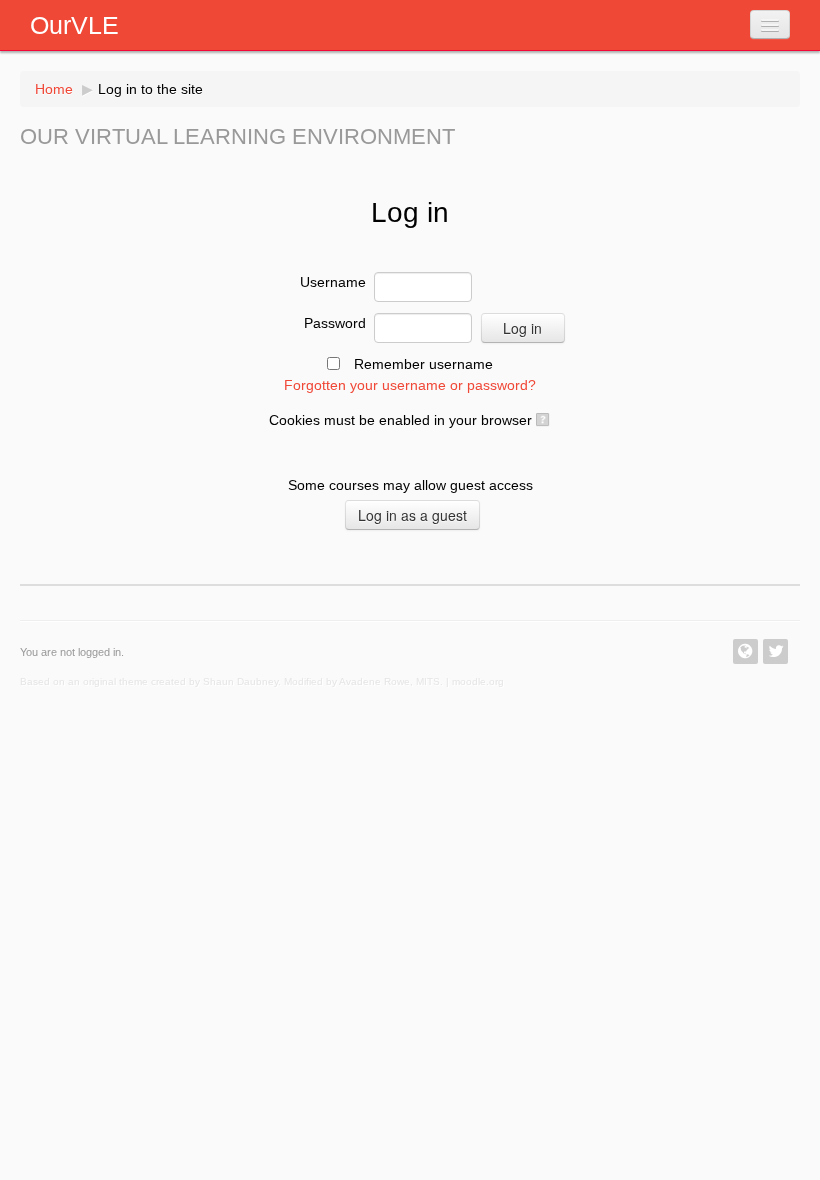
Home (54, 89)
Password (335, 323)
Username (333, 282)
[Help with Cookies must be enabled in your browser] (541, 420)
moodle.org (478, 681)
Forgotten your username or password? (410, 385)
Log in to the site (150, 89)
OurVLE (74, 25)
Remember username (423, 364)
